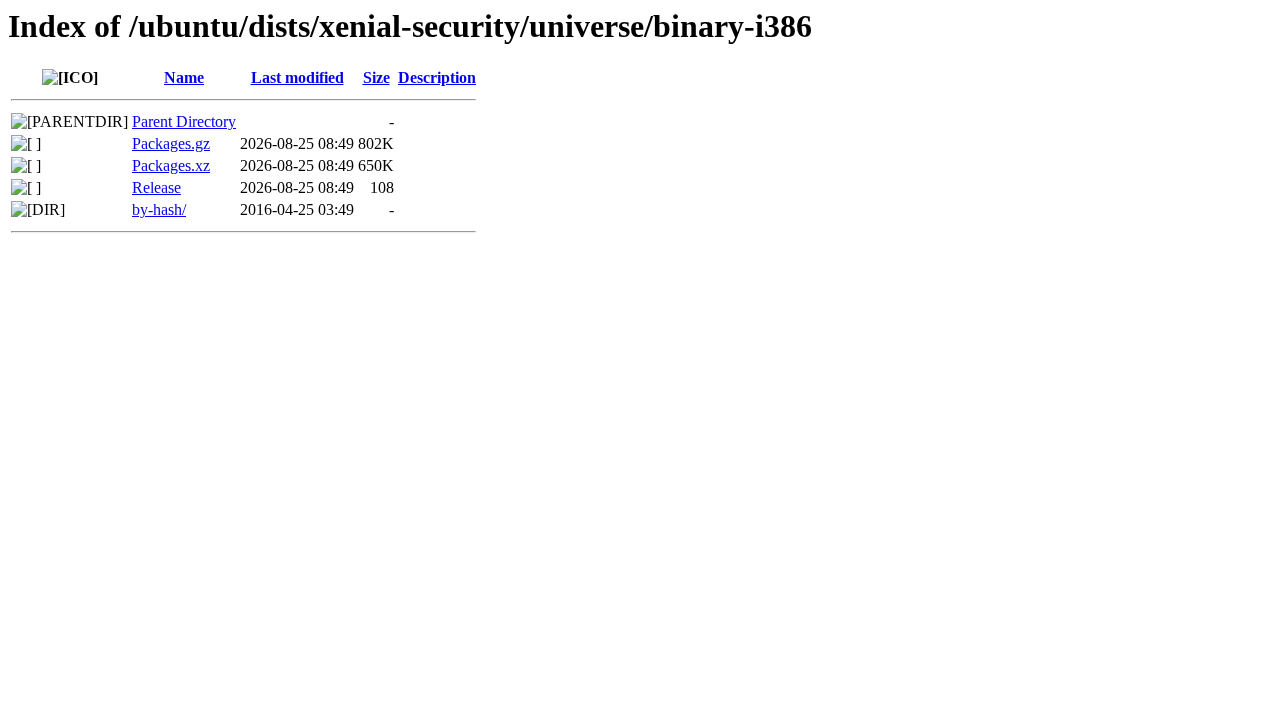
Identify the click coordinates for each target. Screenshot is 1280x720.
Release (156, 187)
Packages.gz (171, 143)
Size (376, 77)
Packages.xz (171, 165)
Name (184, 77)
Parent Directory (184, 121)
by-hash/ (159, 209)
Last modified (297, 77)
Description (437, 77)
